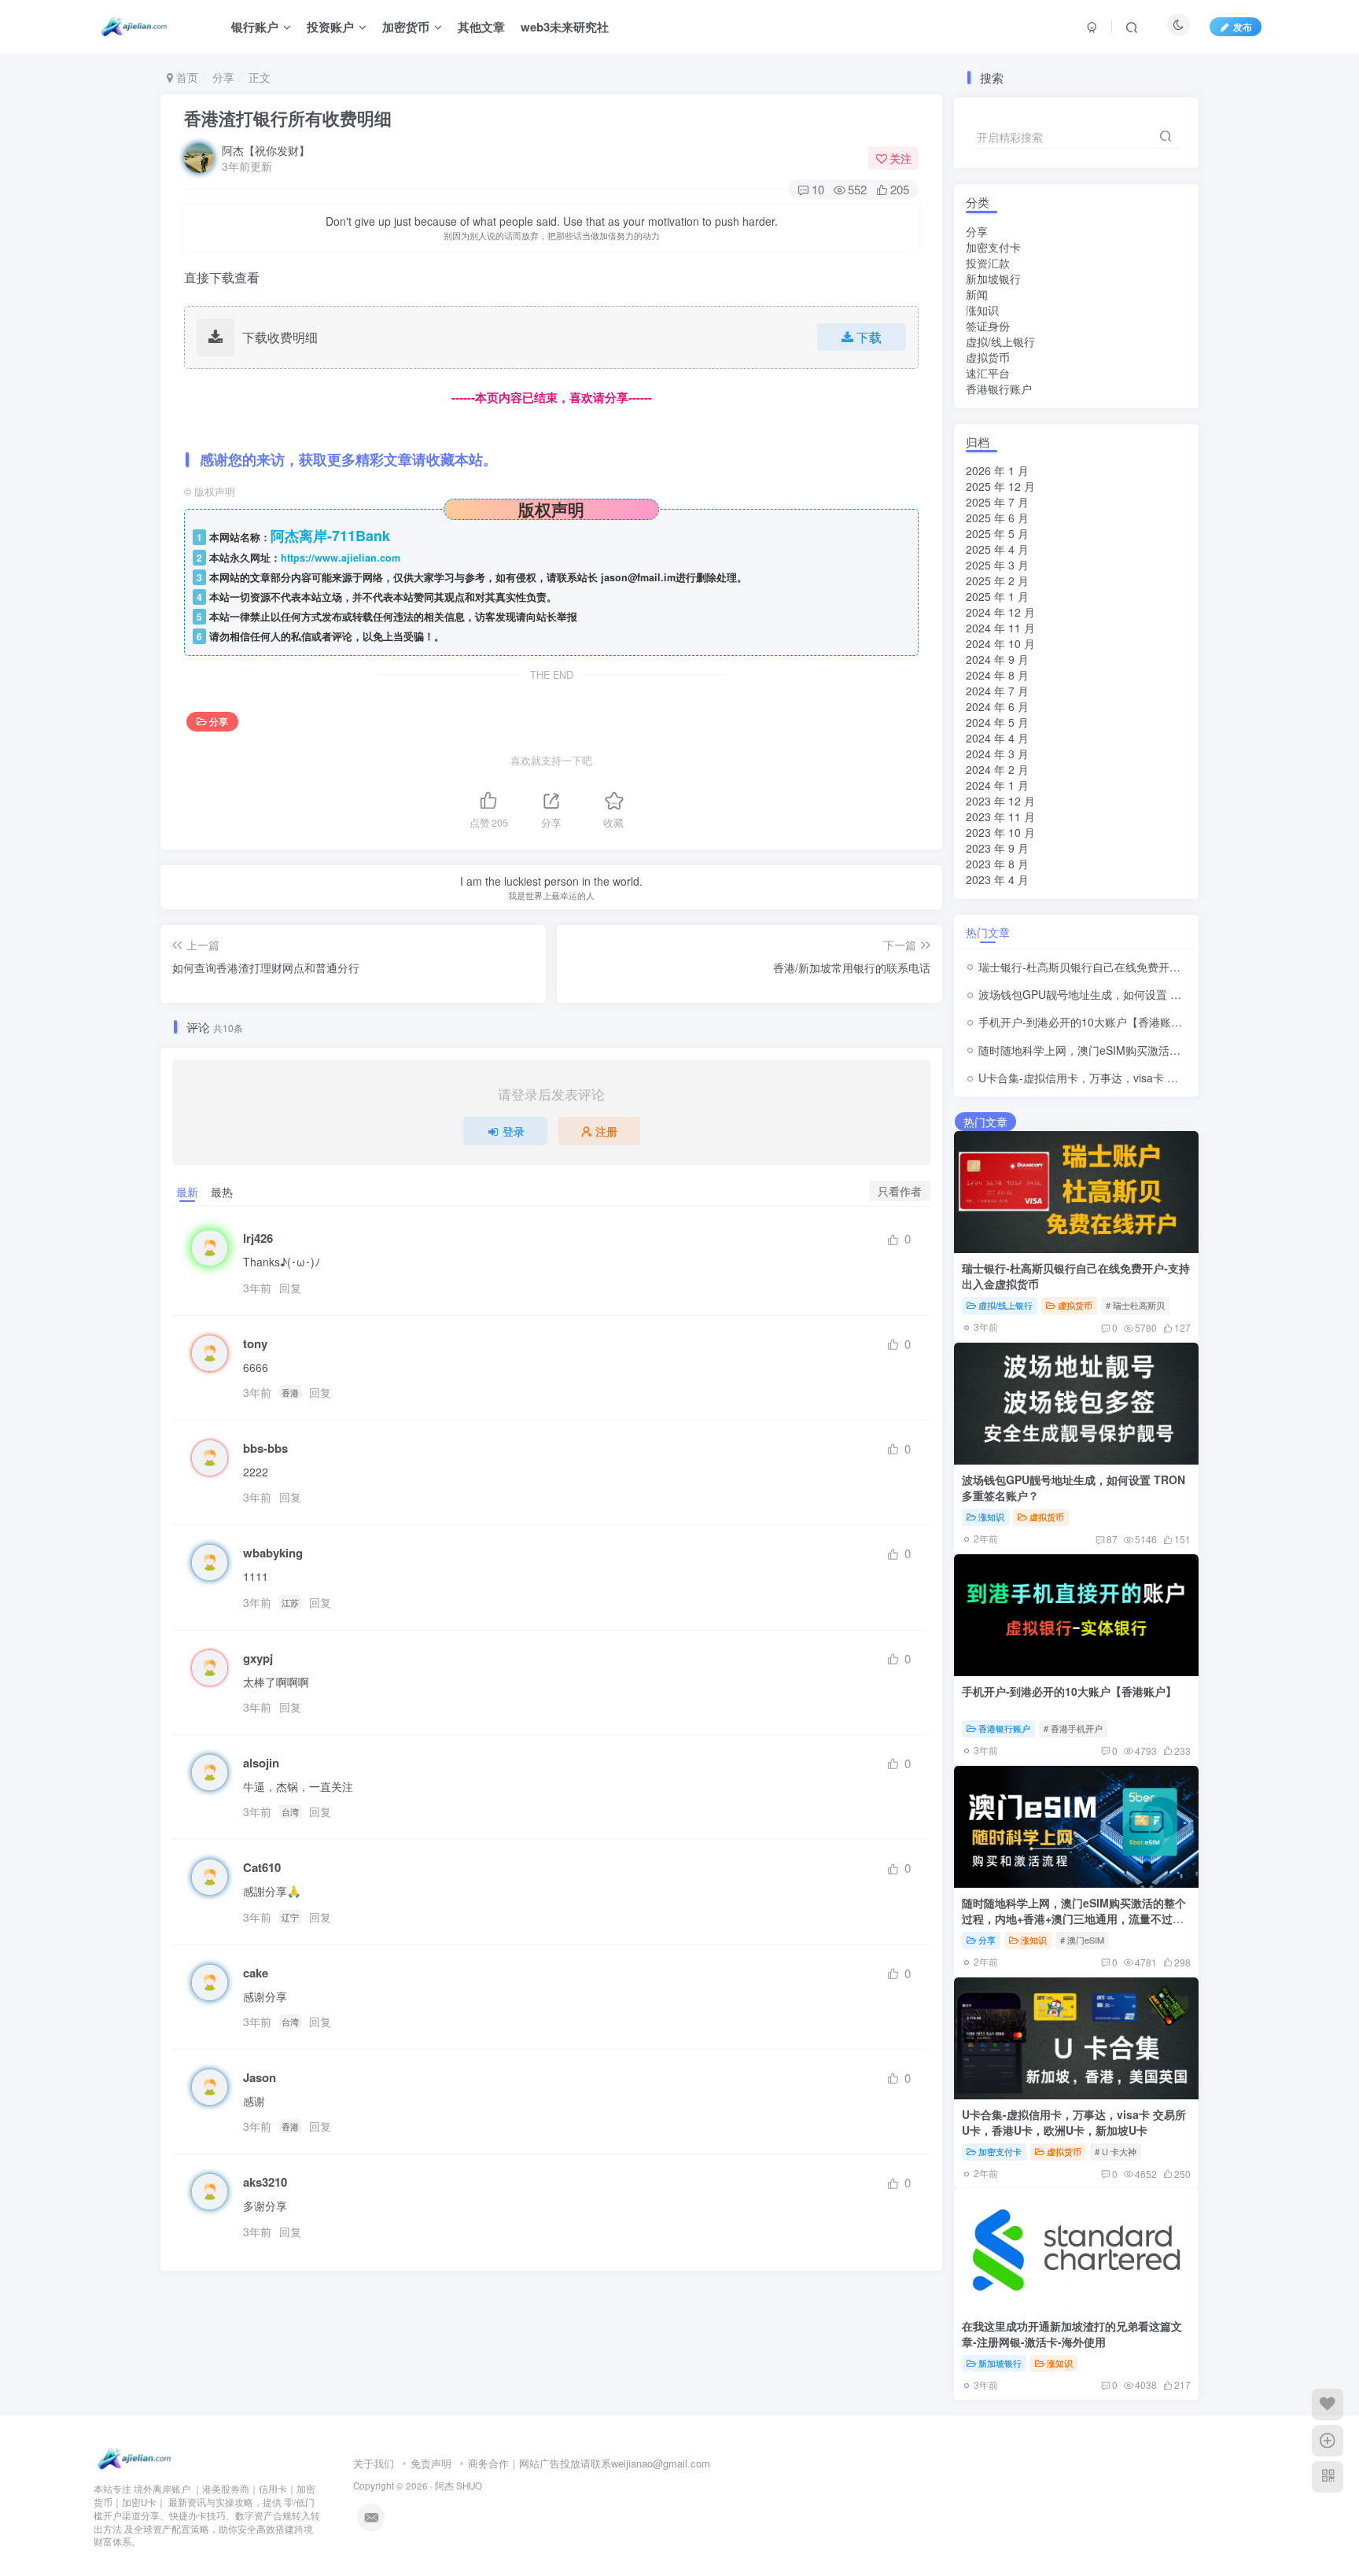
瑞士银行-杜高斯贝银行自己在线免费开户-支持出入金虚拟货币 (1131, 967)
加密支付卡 (993, 247)
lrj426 (258, 1238)
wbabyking (273, 1553)
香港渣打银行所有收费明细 (288, 118)
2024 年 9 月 (997, 659)
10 (818, 189)
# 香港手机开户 (1073, 1728)
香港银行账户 (999, 389)
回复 (290, 1288)
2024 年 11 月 (1000, 628)
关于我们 (374, 2463)
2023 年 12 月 (1000, 801)
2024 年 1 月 (997, 785)
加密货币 (406, 27)
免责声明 (431, 2463)
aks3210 (265, 2182)
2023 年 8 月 (997, 864)
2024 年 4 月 (997, 738)
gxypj (258, 1658)
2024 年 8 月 (997, 675)
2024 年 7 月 (997, 691)
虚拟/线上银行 (1000, 341)
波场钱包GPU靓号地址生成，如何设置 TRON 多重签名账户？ (1130, 994)
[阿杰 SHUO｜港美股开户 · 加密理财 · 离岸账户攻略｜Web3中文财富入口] (137, 2458)
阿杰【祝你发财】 (266, 150)
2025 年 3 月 (997, 565)
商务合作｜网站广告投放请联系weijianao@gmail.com (589, 2463)
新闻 (977, 294)
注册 (606, 1131)
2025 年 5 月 (997, 533)
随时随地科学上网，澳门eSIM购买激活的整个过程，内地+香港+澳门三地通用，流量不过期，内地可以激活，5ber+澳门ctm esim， (1074, 1918)
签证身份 (988, 326)
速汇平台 (988, 373)
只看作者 (900, 1191)
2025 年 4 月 (997, 549)
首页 (186, 77)
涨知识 (982, 310)
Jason (260, 2078)
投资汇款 (988, 263)
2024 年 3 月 (997, 754)
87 (1112, 1539)
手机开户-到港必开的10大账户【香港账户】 (1086, 1022)
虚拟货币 (988, 357)
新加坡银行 (993, 278)
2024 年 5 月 (997, 722)
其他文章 (481, 27)
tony (255, 1344)
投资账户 (330, 27)
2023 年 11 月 (1000, 816)
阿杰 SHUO (459, 2486)
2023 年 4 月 (997, 879)
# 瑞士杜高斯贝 (1135, 1305)
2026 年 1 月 (997, 470)
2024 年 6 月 (997, 706)
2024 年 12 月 (1000, 612)
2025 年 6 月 (997, 518)
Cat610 (262, 1868)
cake (256, 1973)
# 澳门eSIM (1082, 1940)
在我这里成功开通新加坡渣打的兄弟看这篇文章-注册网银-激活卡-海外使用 (1072, 2334)
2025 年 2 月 (997, 580)
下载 (869, 337)
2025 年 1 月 (997, 596)
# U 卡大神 (1116, 2151)
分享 (223, 77)
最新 (187, 1192)
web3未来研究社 (565, 27)
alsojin (261, 1763)
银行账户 (255, 27)
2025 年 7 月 (997, 502)
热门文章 (988, 932)
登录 (514, 1131)
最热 (222, 1192)
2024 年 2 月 (997, 769)
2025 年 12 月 (1000, 486)
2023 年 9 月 (997, 848)
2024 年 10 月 (1000, 643)
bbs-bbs (265, 1448)
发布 (1243, 26)
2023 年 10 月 (1000, 832)
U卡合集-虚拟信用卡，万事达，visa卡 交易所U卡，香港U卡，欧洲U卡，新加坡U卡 (1074, 2122)
